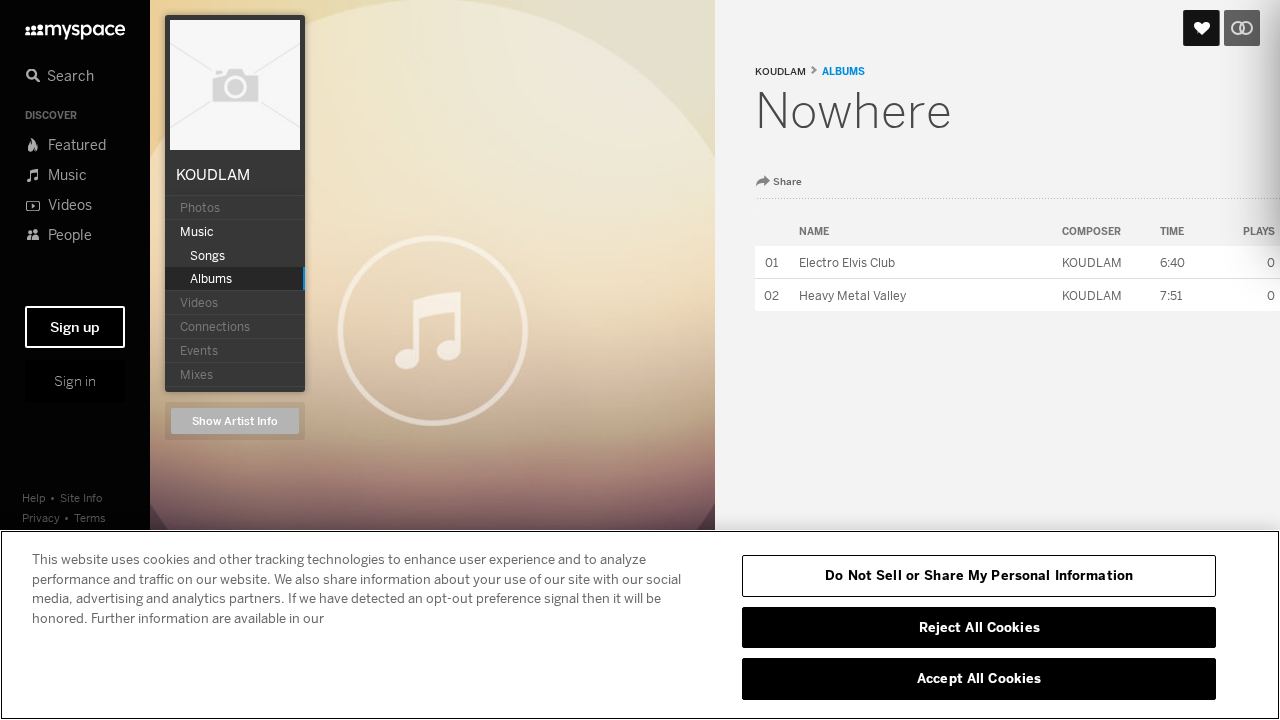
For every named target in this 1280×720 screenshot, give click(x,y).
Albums (843, 71)
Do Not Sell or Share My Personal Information (979, 575)
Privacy (41, 517)
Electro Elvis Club (847, 262)
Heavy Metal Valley (852, 295)
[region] (640, 625)
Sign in (75, 381)
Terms (90, 517)
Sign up (75, 327)
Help (34, 497)
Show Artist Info (235, 421)
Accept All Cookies (979, 678)
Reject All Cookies (979, 627)
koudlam (780, 71)
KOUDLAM (213, 174)
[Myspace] (75, 26)
